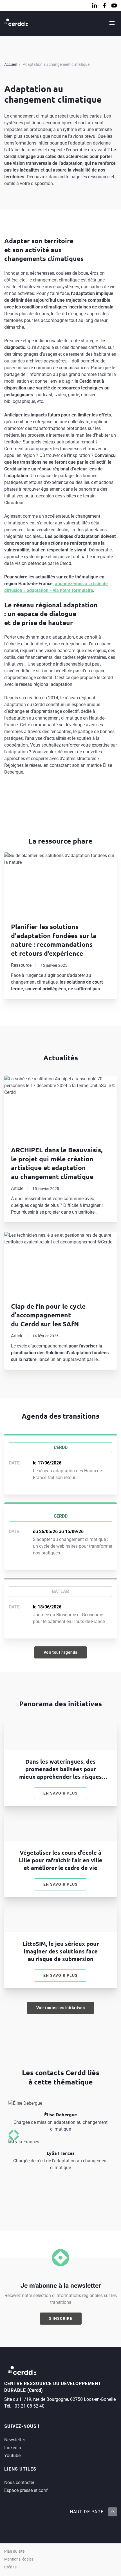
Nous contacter (19, 2483)
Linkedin (13, 2448)
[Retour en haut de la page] (112, 2512)
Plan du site (14, 2551)
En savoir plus (65, 1795)
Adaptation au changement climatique (56, 64)
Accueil (10, 64)
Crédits (10, 2567)
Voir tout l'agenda (61, 1652)
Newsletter (15, 2440)
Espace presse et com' (26, 2490)
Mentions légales (19, 2559)
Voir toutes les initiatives (61, 2008)
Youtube (12, 2456)
